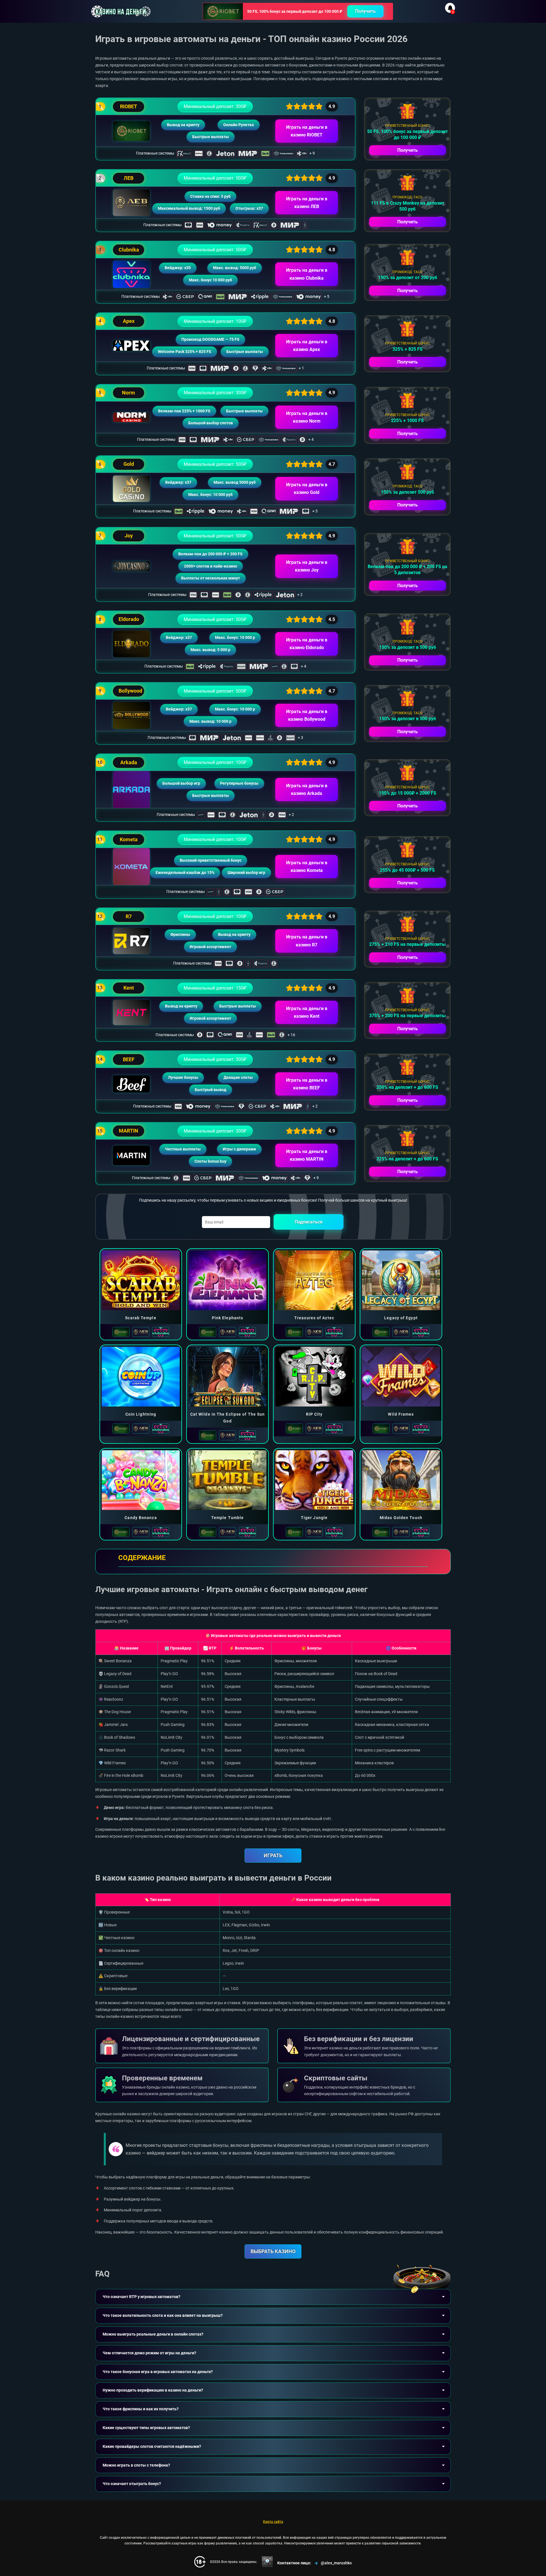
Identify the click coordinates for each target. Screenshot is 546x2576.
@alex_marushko (336, 2563)
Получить (365, 11)
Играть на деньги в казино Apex (307, 346)
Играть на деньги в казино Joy (307, 566)
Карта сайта (273, 2522)
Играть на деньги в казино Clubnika (307, 274)
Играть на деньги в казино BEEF (307, 1084)
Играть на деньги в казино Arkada (307, 790)
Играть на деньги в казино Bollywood (307, 715)
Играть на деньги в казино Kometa (307, 867)
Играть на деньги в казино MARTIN (307, 1155)
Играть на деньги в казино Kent (307, 1012)
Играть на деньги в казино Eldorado (307, 644)
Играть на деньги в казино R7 (307, 941)
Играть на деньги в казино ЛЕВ (307, 203)
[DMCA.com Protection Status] (267, 2562)
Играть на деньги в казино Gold (307, 489)
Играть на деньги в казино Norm (307, 417)
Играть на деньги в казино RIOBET (307, 131)
